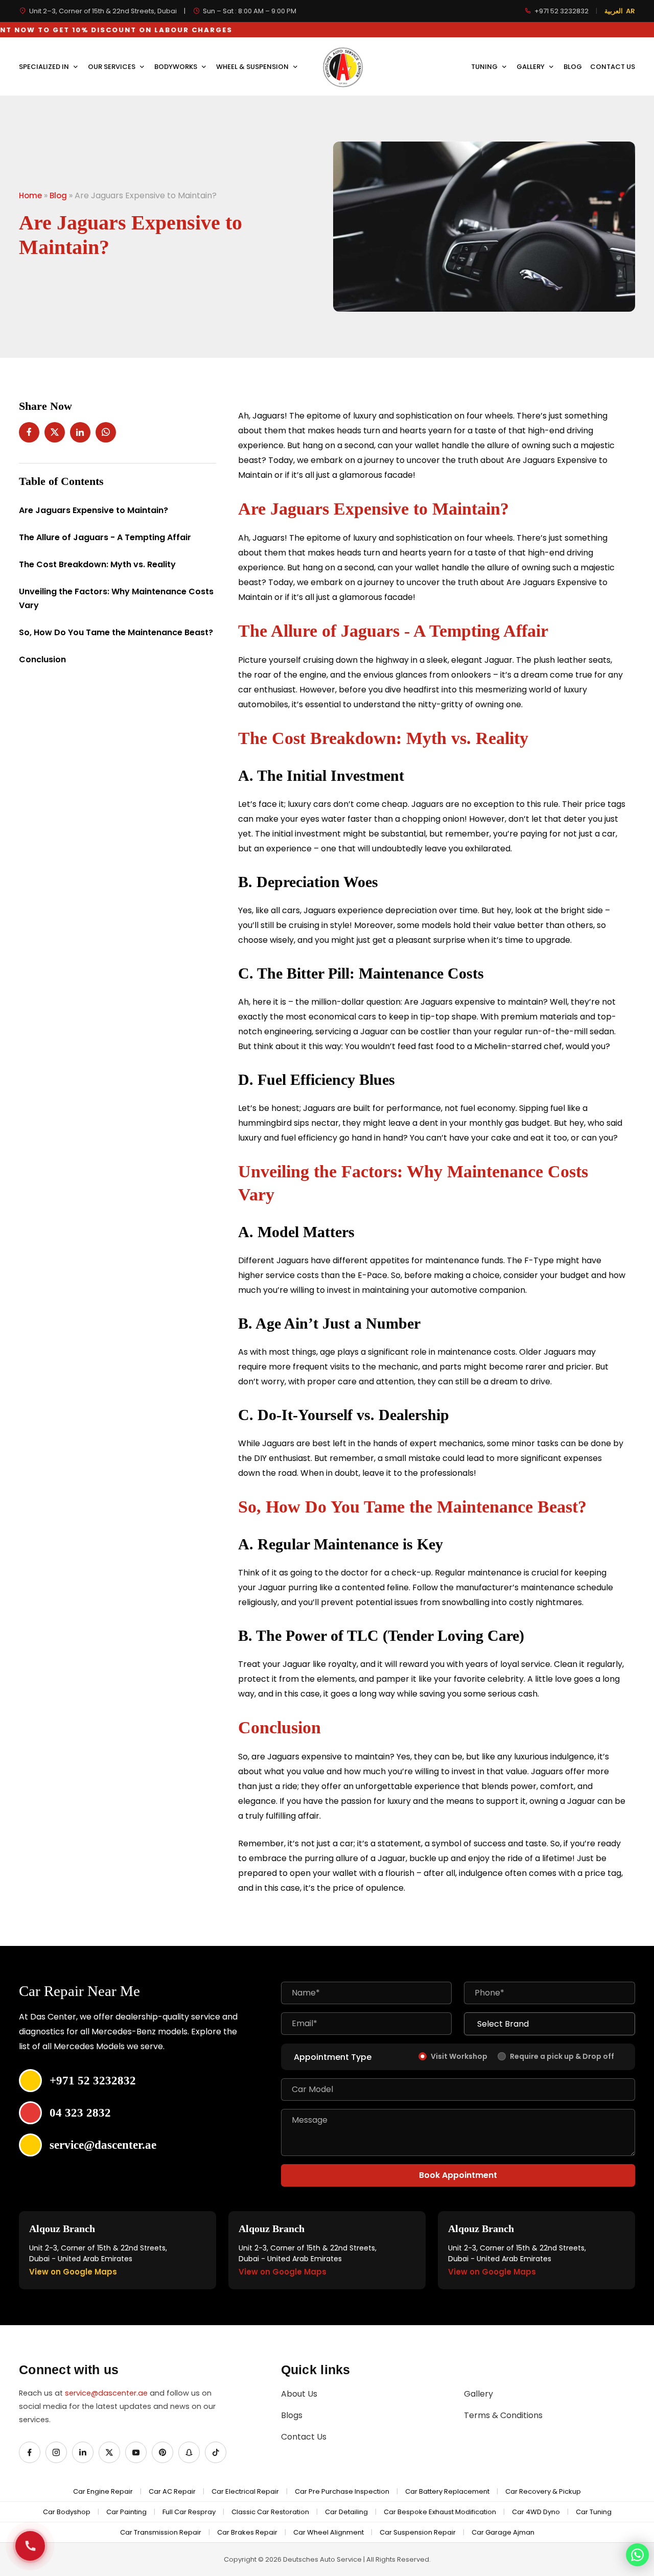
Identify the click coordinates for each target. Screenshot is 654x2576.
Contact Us (613, 67)
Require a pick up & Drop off (562, 2056)
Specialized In (45, 67)
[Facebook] (30, 2452)
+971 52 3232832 (562, 11)
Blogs (292, 2415)
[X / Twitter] (109, 2452)
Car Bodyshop (67, 2512)
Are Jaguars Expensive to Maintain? (94, 510)
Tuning (485, 67)
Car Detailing (346, 2512)
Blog (573, 67)
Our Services (112, 67)
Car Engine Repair (103, 2491)
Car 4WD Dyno (536, 2512)
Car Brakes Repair (247, 2532)
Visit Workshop (459, 2056)
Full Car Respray (189, 2512)
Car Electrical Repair (245, 2491)
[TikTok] (216, 2452)
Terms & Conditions (503, 2415)
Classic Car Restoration (270, 2512)
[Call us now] (30, 2546)
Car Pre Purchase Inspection (342, 2491)
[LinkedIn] (83, 2452)
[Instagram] (56, 2452)
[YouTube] (136, 2452)
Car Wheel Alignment (329, 2532)
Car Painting (126, 2512)
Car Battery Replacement (447, 2491)
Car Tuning (594, 2512)
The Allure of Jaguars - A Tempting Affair (105, 537)
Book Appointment (458, 2175)
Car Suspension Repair (418, 2532)
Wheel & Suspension (253, 67)
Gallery (531, 67)
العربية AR (620, 11)
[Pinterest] (162, 2452)
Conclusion (42, 659)
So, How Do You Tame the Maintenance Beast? (116, 632)
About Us (299, 2394)
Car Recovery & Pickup (543, 2491)
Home (30, 195)
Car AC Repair (172, 2491)
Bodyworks (177, 67)
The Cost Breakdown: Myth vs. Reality (97, 564)
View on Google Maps (73, 2272)
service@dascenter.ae (106, 2393)
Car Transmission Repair (161, 2532)
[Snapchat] (189, 2452)
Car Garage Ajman (503, 2532)
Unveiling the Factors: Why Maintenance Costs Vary (116, 598)
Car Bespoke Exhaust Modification (440, 2512)
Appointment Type (333, 2057)
